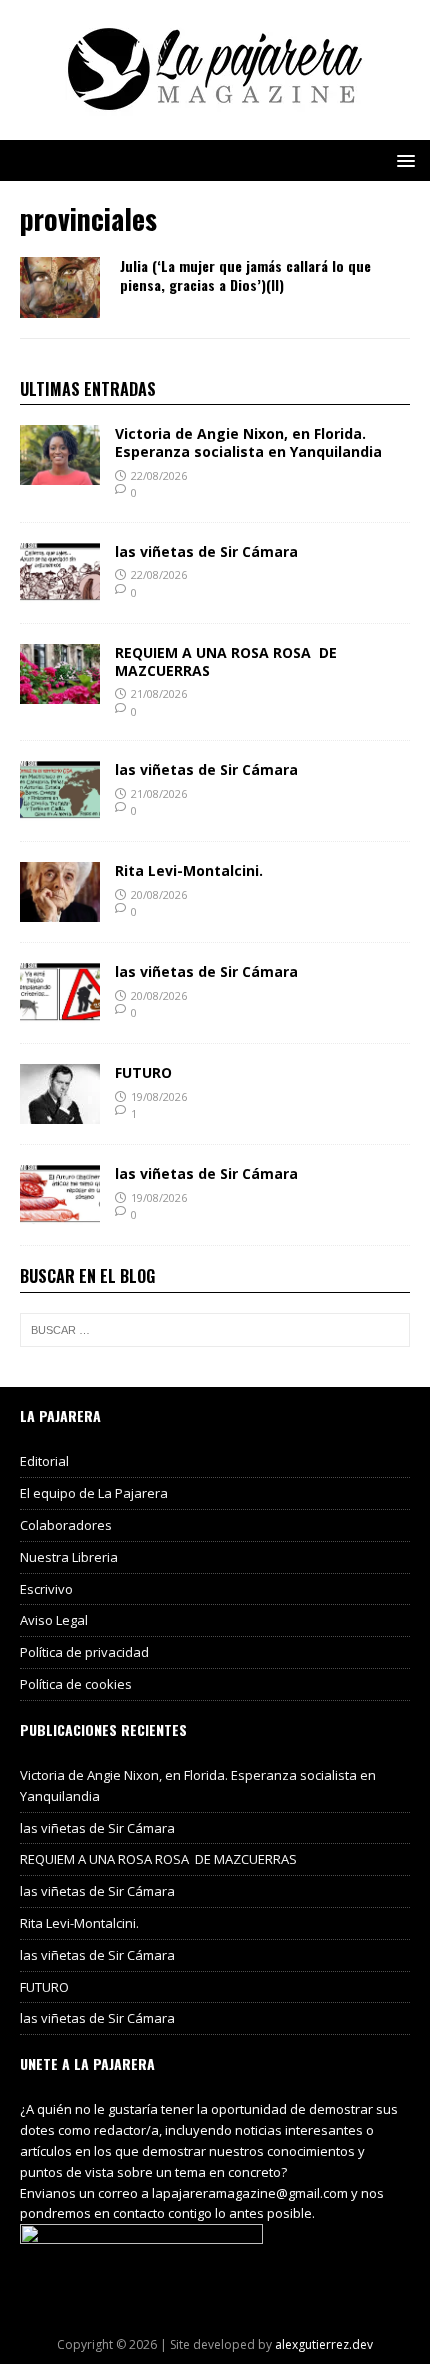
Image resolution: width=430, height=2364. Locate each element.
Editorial (44, 1461)
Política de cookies (76, 1684)
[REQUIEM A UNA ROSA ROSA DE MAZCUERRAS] (60, 691)
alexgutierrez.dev (324, 2344)
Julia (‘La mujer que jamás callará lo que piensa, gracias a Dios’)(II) (245, 274)
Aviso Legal (54, 1620)
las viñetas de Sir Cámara (206, 551)
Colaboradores (66, 1525)
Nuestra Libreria (69, 1557)
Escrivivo (46, 1589)
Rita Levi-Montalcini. (189, 870)
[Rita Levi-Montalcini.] (60, 910)
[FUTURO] (60, 1112)
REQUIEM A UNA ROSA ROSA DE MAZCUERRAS (226, 661)
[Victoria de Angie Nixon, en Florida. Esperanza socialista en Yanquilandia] (60, 473)
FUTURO (143, 1072)
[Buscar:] (215, 1330)
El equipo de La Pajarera (94, 1493)
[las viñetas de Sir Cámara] (60, 590)
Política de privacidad (84, 1652)
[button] (402, 159)
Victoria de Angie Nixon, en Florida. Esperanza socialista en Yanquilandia (248, 442)
